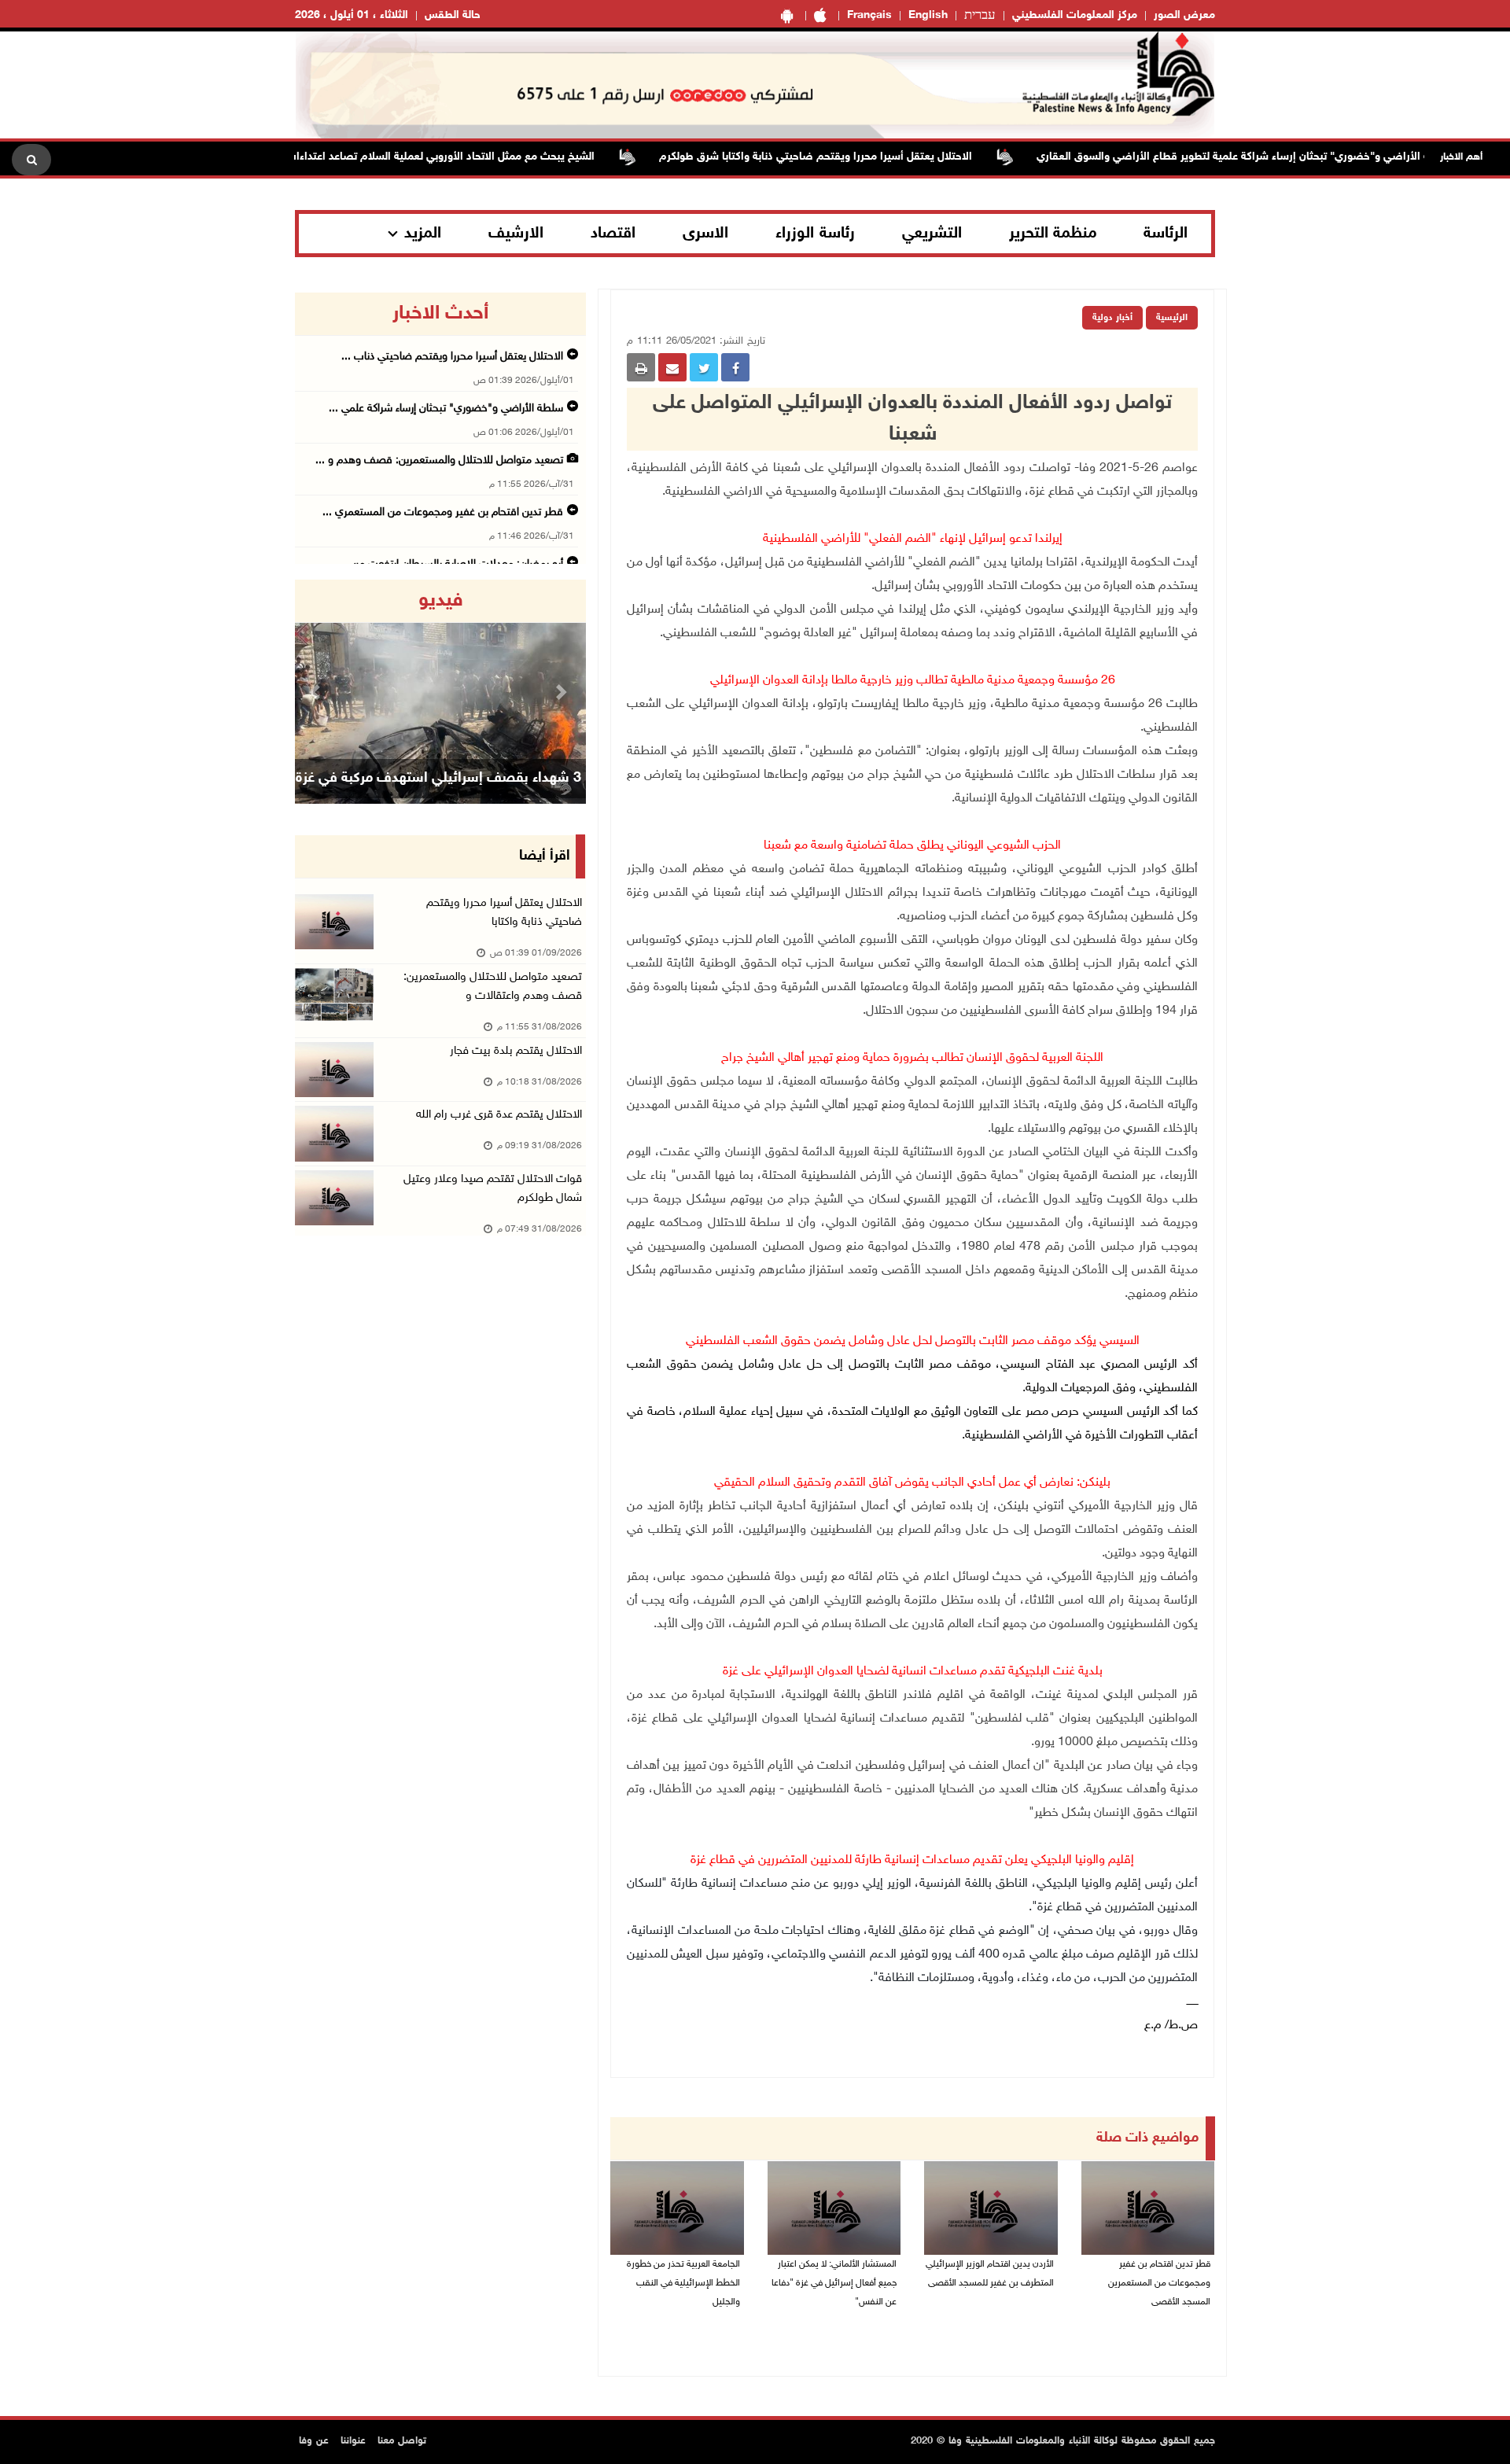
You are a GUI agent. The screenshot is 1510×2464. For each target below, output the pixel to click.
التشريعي (932, 234)
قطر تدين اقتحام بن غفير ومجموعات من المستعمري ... (443, 512)
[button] (317, 692)
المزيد (423, 234)
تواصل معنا (402, 2441)
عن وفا (314, 2441)
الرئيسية (1172, 318)
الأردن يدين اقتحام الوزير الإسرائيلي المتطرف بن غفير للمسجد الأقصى (990, 2274)
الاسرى (705, 234)
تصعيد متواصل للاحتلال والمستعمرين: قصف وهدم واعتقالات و (493, 987)
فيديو (441, 601)
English (928, 15)
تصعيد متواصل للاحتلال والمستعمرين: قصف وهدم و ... (439, 460)
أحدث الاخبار (440, 314)
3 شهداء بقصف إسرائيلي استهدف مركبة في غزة (438, 779)
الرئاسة (1166, 234)
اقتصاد (613, 234)
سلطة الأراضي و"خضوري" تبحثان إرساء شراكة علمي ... (446, 409)
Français (869, 15)
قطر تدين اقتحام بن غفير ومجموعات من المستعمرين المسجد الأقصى (1159, 2283)
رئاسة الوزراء (815, 234)
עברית (980, 16)
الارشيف (516, 234)
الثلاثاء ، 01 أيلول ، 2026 (352, 15)
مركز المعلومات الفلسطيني (1075, 15)
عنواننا (353, 2441)
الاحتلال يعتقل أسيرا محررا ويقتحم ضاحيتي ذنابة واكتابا (504, 913)
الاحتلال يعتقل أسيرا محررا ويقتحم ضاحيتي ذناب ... (452, 357)
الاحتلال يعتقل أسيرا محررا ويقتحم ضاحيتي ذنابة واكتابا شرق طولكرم (864, 157)
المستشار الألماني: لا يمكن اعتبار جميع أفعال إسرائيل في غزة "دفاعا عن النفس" (834, 2283)
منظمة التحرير (1053, 234)
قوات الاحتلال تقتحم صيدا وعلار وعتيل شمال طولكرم (493, 1189)
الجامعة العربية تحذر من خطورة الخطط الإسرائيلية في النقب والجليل (683, 2283)
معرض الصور (1184, 15)
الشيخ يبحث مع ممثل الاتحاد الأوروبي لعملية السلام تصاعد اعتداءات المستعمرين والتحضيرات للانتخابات (409, 157)
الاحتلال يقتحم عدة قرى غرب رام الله (499, 1115)
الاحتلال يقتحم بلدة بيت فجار (516, 1051)
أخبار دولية (1112, 318)
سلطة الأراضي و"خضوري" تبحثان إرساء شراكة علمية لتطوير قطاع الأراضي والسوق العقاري (1293, 157)
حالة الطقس (453, 15)
